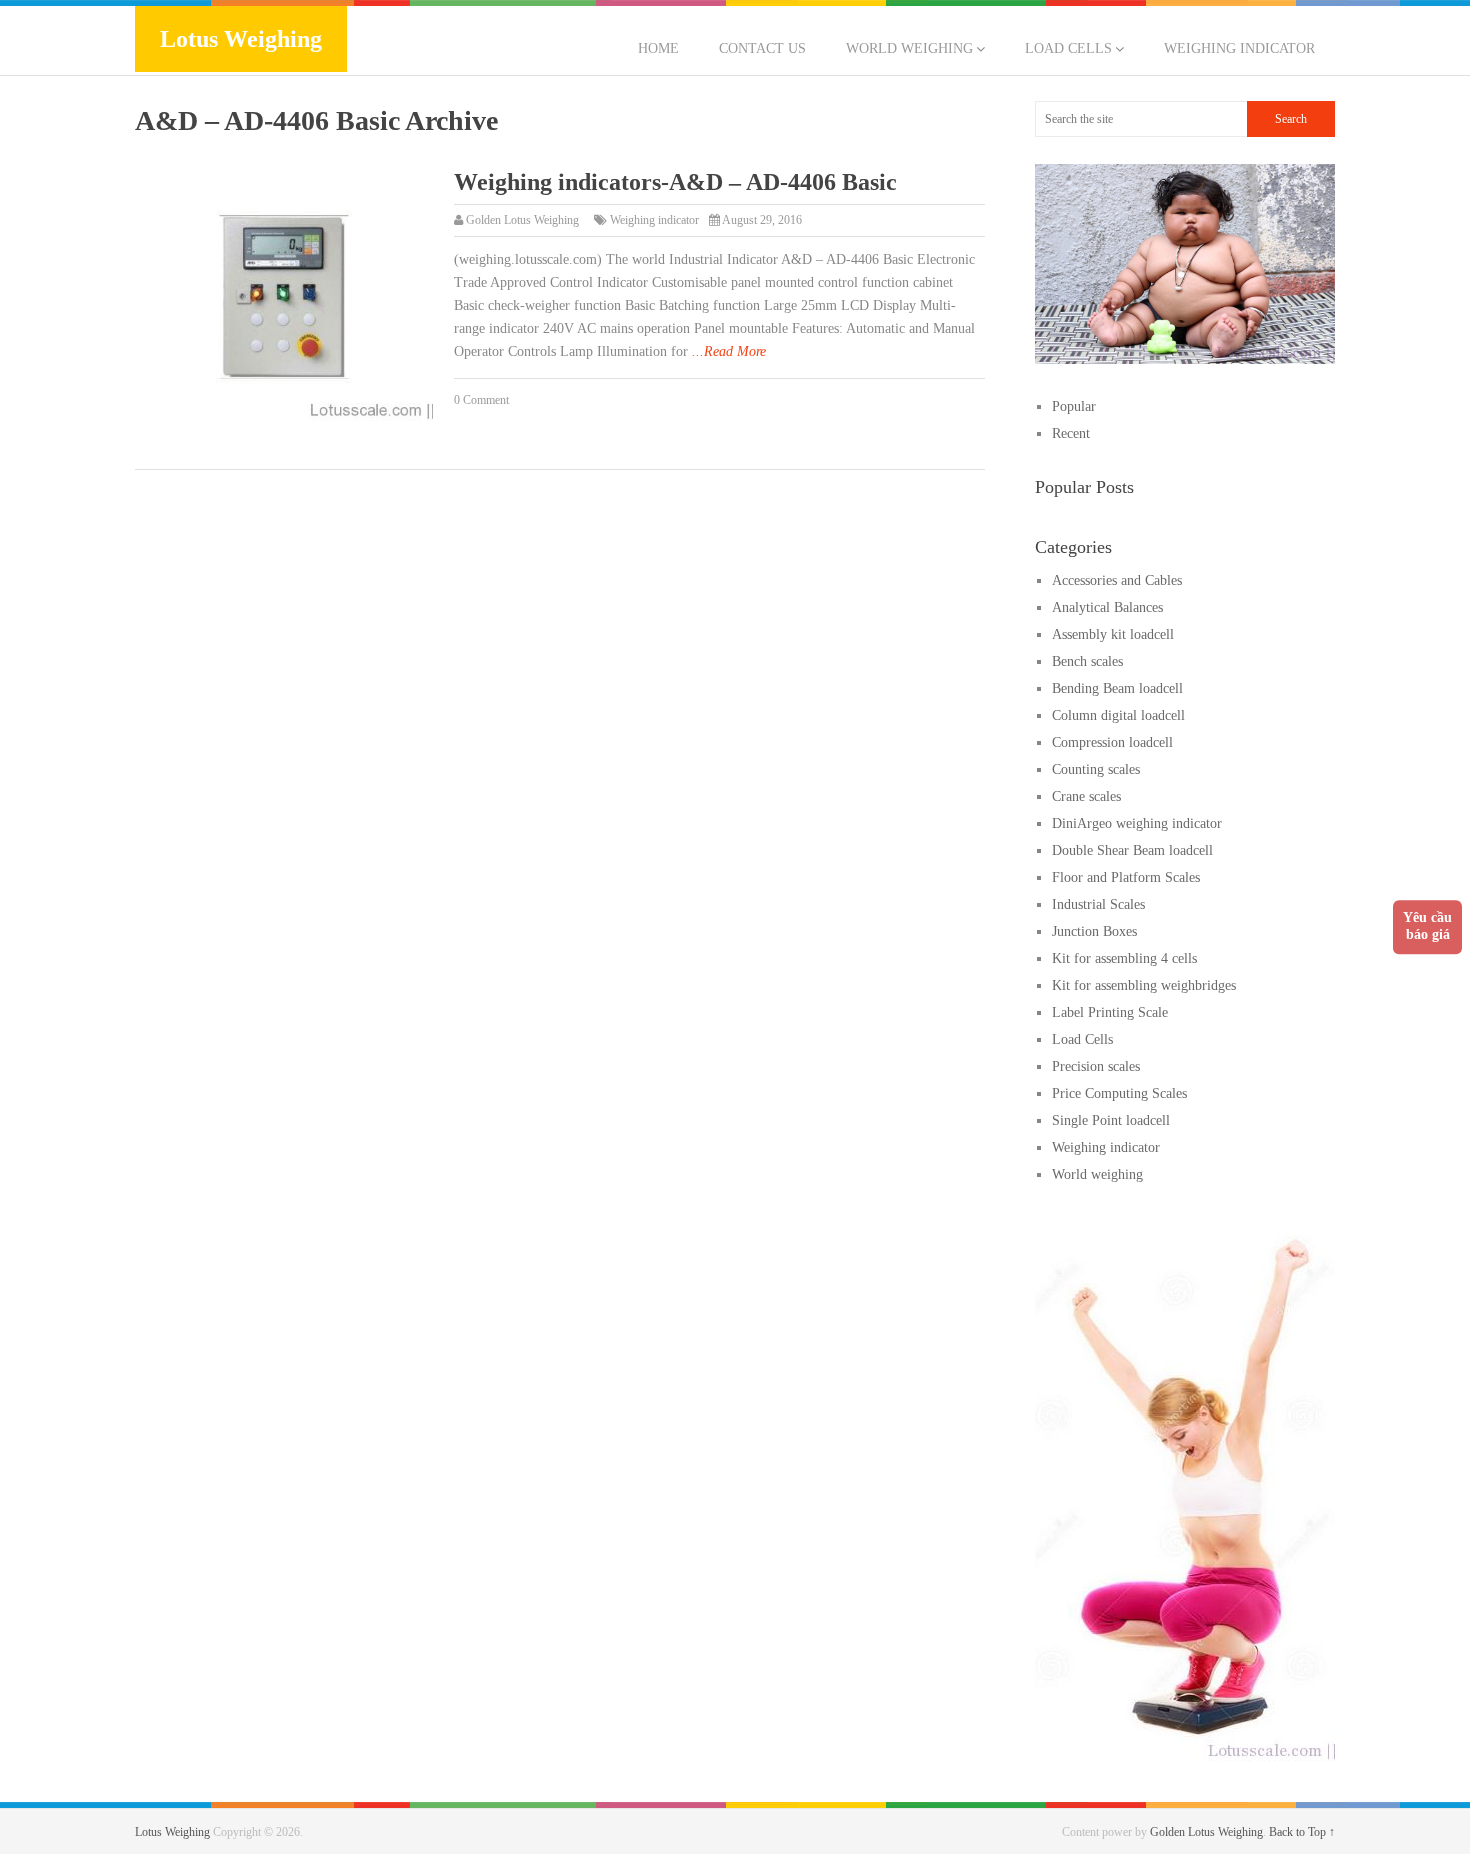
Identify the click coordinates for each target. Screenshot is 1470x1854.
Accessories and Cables (1117, 580)
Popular (1074, 406)
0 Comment (481, 400)
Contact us (762, 48)
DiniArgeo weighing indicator (1137, 823)
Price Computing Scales (1119, 1093)
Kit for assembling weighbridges (1144, 985)
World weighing (909, 48)
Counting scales (1096, 769)
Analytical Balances (1107, 607)
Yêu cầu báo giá (1427, 926)
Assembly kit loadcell (1113, 634)
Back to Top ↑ (1302, 1832)
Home (658, 48)
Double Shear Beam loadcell (1132, 850)
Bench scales (1087, 661)
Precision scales (1096, 1066)
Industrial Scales (1098, 904)
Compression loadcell (1112, 742)
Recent (1071, 433)
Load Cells (1068, 48)
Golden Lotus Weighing (522, 220)
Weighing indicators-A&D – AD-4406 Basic (675, 182)
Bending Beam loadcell (1117, 688)
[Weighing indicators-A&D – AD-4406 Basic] (284, 297)
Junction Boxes (1094, 931)
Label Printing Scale (1110, 1012)
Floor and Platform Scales (1126, 877)
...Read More (729, 351)
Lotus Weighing (241, 39)
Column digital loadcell (1118, 715)
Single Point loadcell (1111, 1120)
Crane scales (1086, 796)
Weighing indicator (1239, 48)
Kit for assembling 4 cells (1124, 958)
